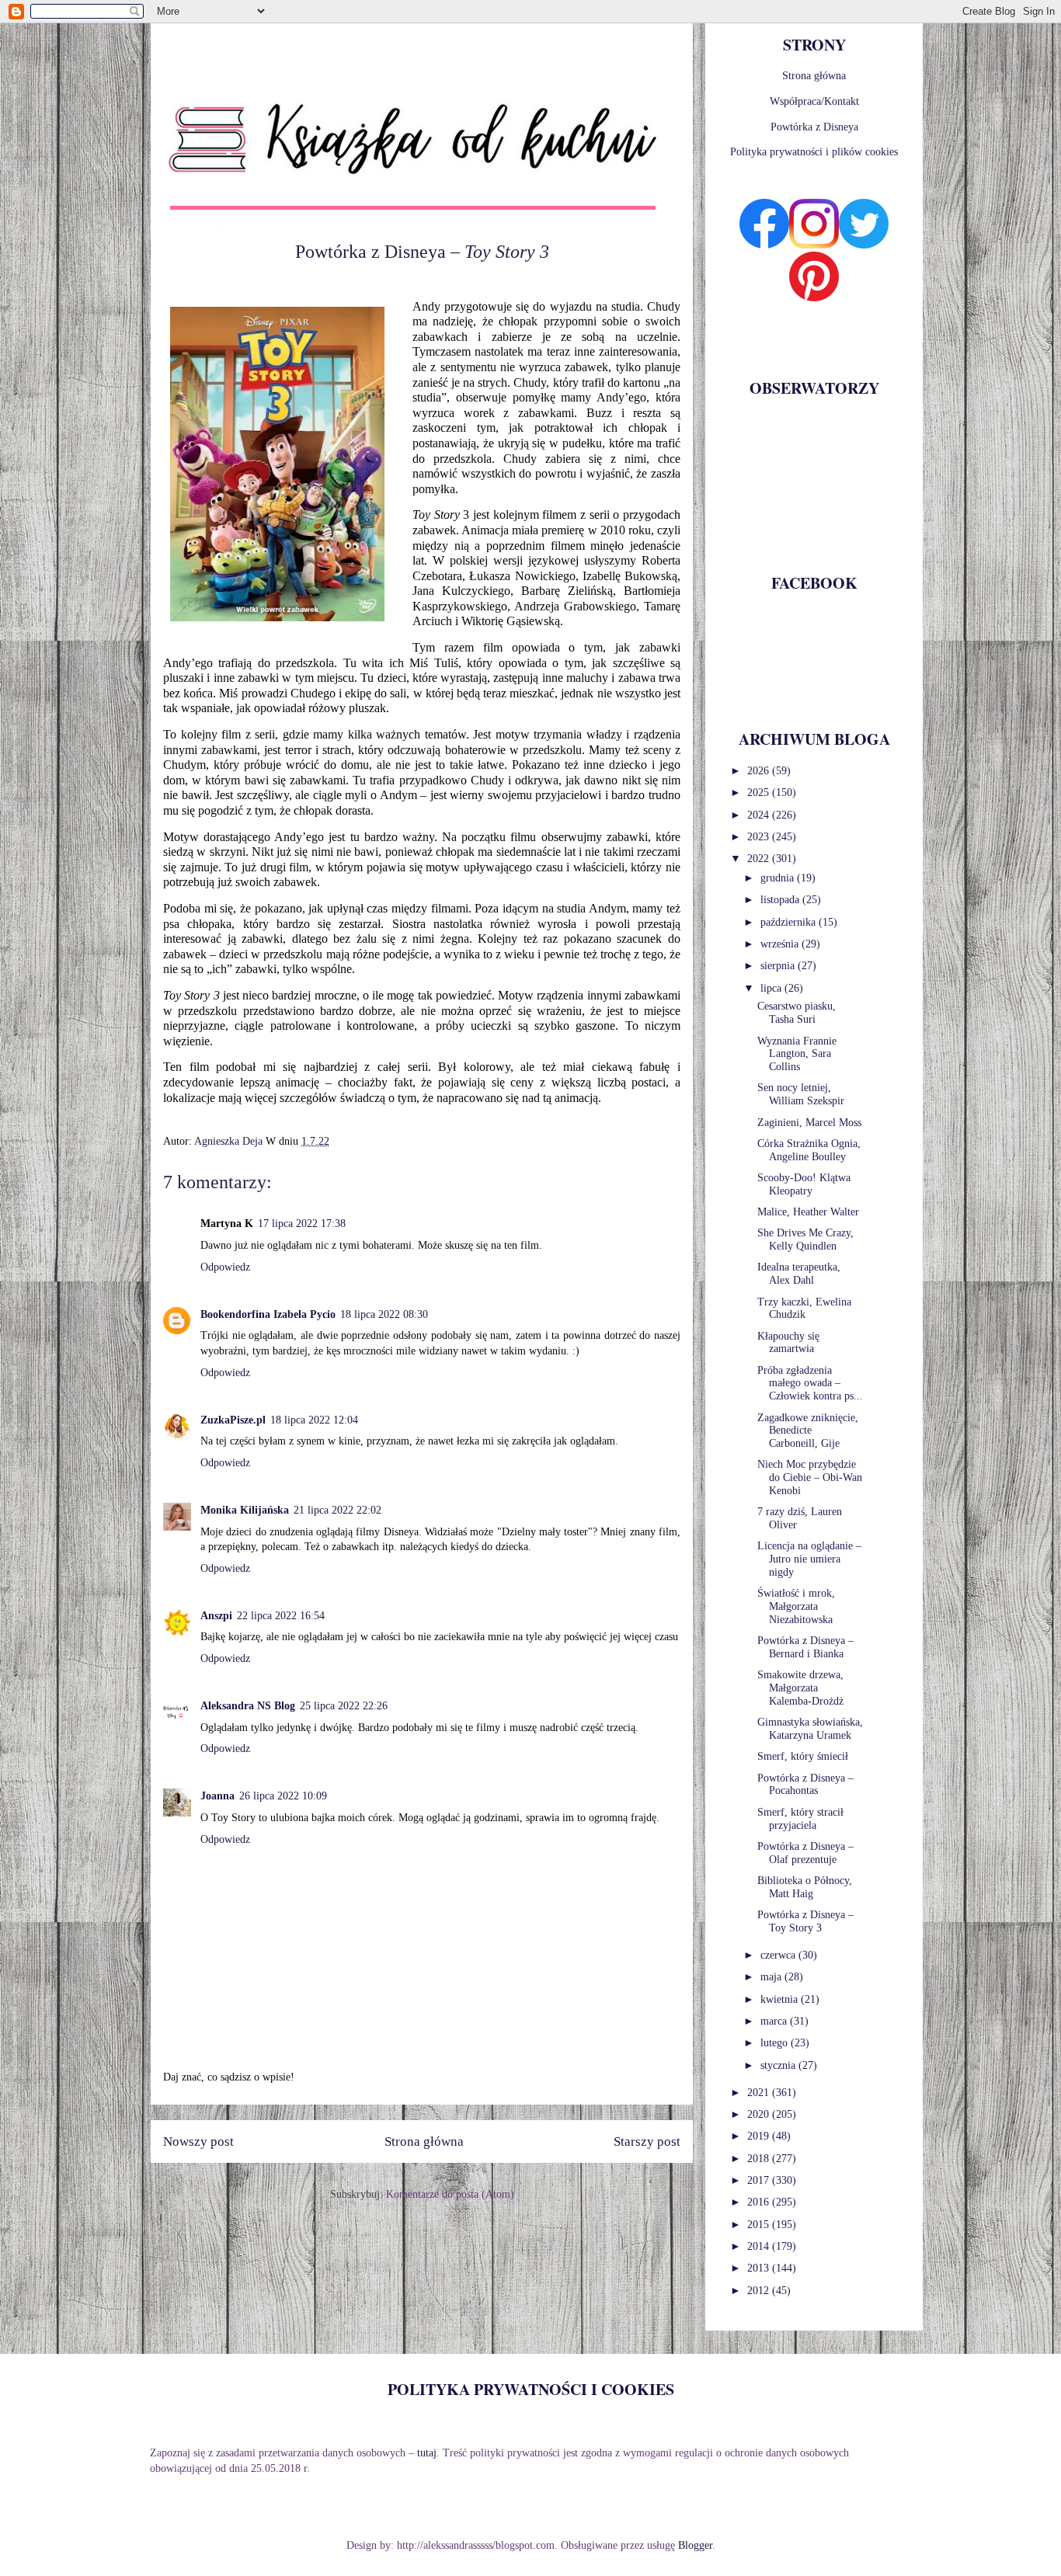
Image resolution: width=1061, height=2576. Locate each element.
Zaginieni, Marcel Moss (809, 1123)
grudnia (779, 878)
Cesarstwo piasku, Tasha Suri (797, 1013)
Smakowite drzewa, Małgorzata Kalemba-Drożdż (800, 1688)
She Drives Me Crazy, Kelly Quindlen (805, 1239)
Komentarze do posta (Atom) (450, 2194)
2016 (760, 2202)
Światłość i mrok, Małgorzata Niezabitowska (796, 1606)
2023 (760, 837)
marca (775, 2021)
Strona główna (424, 2141)
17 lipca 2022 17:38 (302, 1224)
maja (772, 1977)
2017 (760, 2180)
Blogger (695, 2545)
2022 (760, 859)
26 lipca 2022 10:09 (283, 1796)
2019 (760, 2136)
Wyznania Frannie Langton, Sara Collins (797, 1054)
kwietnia (781, 1999)
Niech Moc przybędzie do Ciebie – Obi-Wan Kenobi (810, 1477)
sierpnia (779, 966)
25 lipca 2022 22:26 (344, 1706)
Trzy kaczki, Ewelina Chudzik (804, 1309)
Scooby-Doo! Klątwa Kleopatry (804, 1184)
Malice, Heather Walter (808, 1212)
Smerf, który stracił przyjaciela (800, 1819)
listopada (781, 900)
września (781, 944)
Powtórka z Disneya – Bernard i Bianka (805, 1647)
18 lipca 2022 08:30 (384, 1314)
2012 (760, 2291)
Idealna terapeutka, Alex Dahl (799, 1274)
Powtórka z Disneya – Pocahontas (805, 1785)
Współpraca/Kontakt (814, 101)
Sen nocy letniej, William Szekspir (801, 1094)
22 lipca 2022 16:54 (281, 1616)
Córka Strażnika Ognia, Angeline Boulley (809, 1150)
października (790, 922)
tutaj (427, 2453)
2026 (760, 771)
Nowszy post (198, 2141)
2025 (760, 793)
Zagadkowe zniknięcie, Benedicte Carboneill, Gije (808, 1431)
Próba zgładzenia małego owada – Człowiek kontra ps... (810, 1384)
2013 (760, 2268)
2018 (760, 2159)
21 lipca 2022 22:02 (337, 1510)
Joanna (217, 1796)
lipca (772, 988)
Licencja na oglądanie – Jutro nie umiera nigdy (809, 1559)
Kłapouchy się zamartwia (788, 1343)
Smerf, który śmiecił (803, 1756)
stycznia (779, 2065)
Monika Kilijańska (245, 1510)
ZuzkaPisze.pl (233, 1420)
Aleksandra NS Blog (248, 1706)
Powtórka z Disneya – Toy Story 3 (805, 1921)
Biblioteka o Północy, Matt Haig (805, 1887)
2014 (760, 2246)
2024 (760, 815)
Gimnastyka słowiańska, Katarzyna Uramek (810, 1729)
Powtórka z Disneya (814, 127)
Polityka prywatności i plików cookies (814, 152)
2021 (760, 2093)
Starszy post (647, 2141)
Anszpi (216, 1616)
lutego (776, 2043)
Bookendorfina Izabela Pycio (268, 1314)
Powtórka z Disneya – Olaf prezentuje (805, 1853)
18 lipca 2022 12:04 (314, 1420)
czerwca (779, 1955)
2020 (760, 2114)
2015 (760, 2225)
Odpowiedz (225, 1267)
